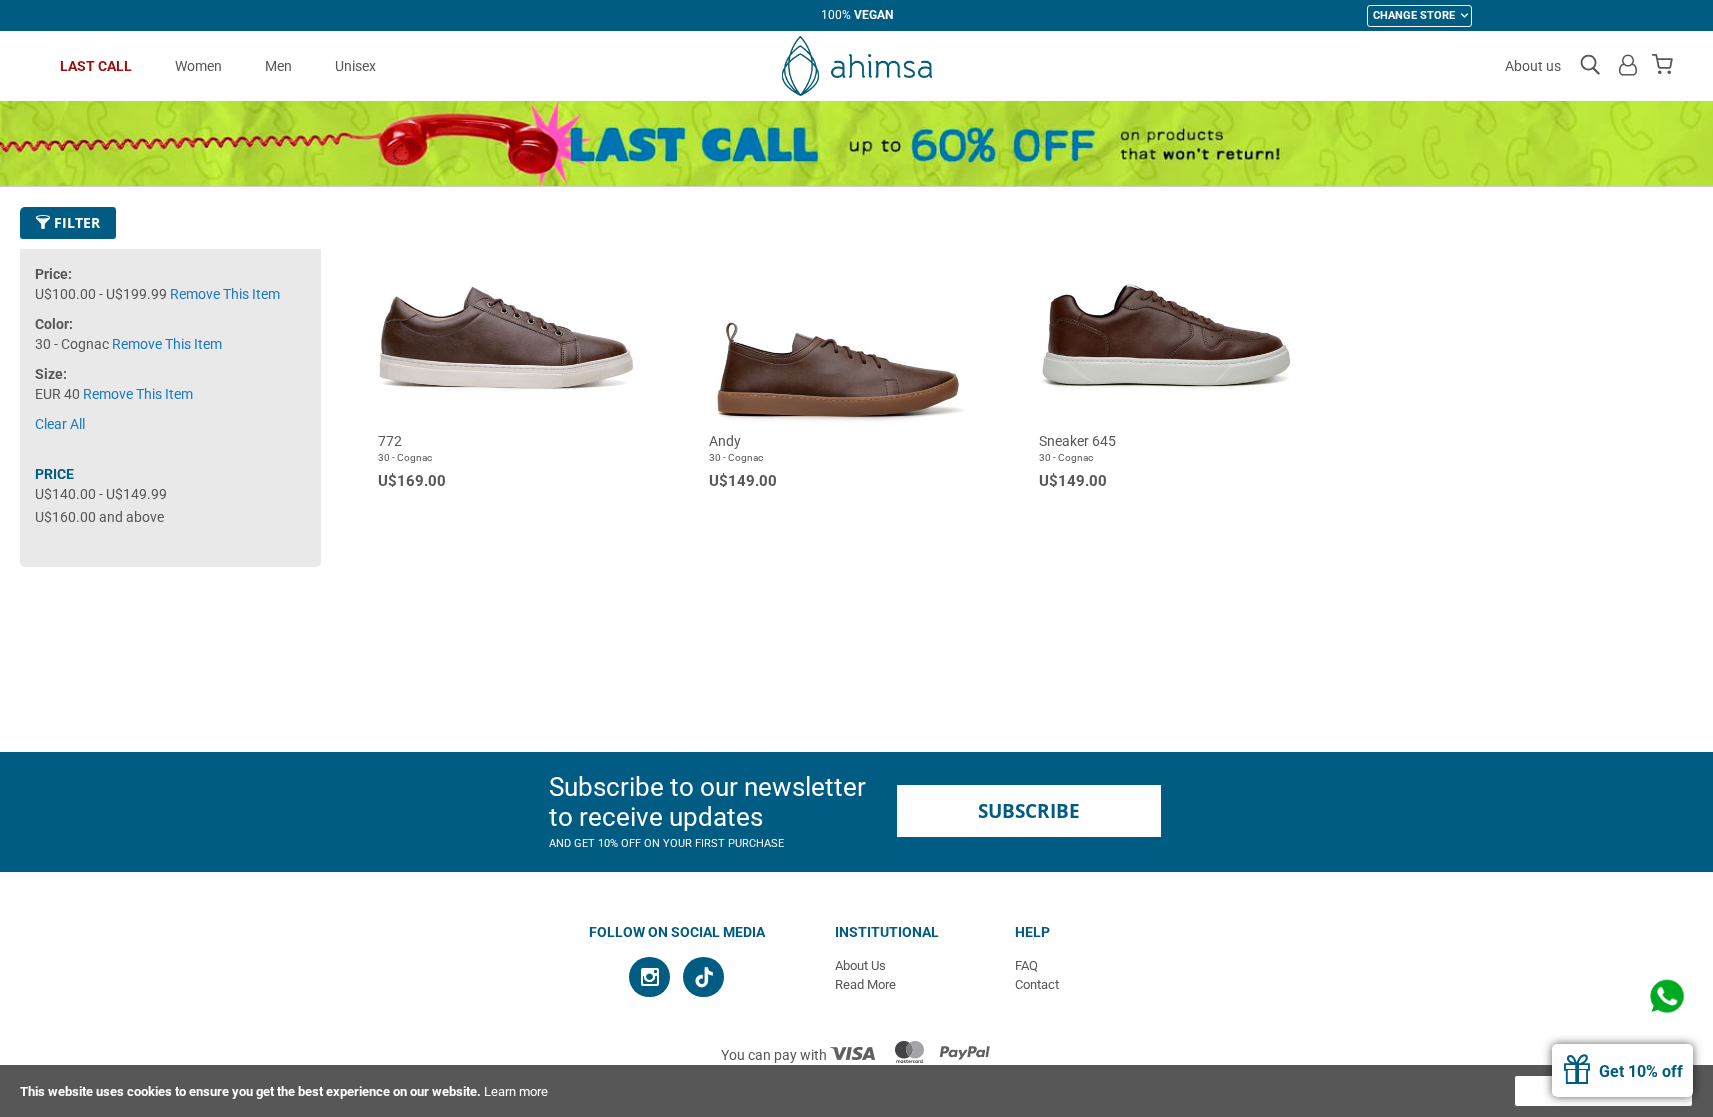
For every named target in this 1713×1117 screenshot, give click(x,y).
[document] (856, 1091)
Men (278, 66)
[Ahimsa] (857, 66)
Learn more (516, 1091)
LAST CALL (96, 66)
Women (198, 66)
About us (1533, 66)
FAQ (1026, 965)
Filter (75, 222)
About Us (860, 965)
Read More (865, 984)
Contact (1037, 984)
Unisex (355, 66)
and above (99, 517)
